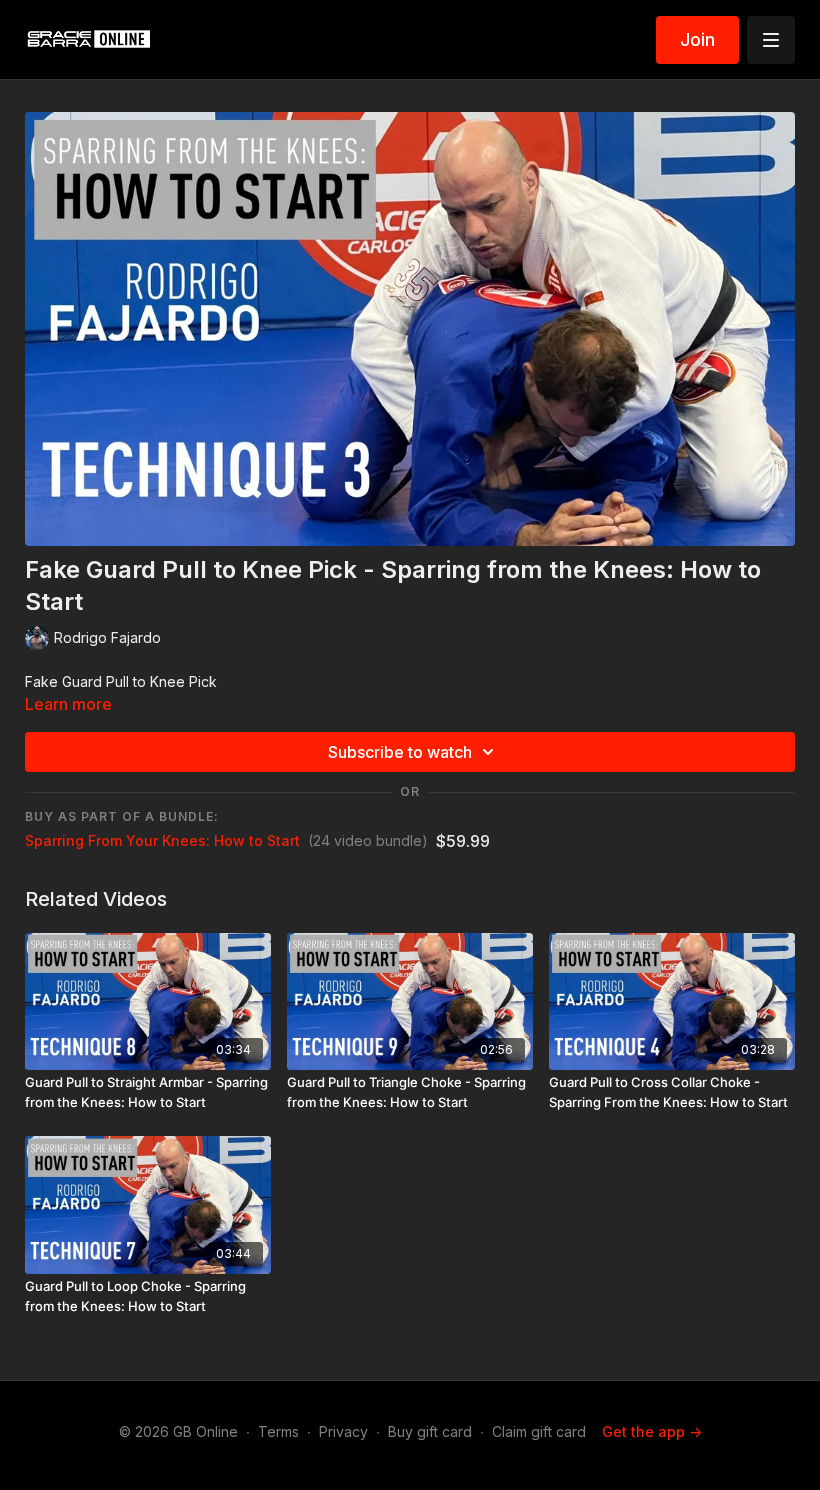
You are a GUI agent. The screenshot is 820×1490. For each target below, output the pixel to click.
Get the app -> (652, 1431)
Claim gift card (539, 1431)
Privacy (343, 1431)
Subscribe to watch (400, 752)
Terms (278, 1431)
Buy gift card (430, 1431)
